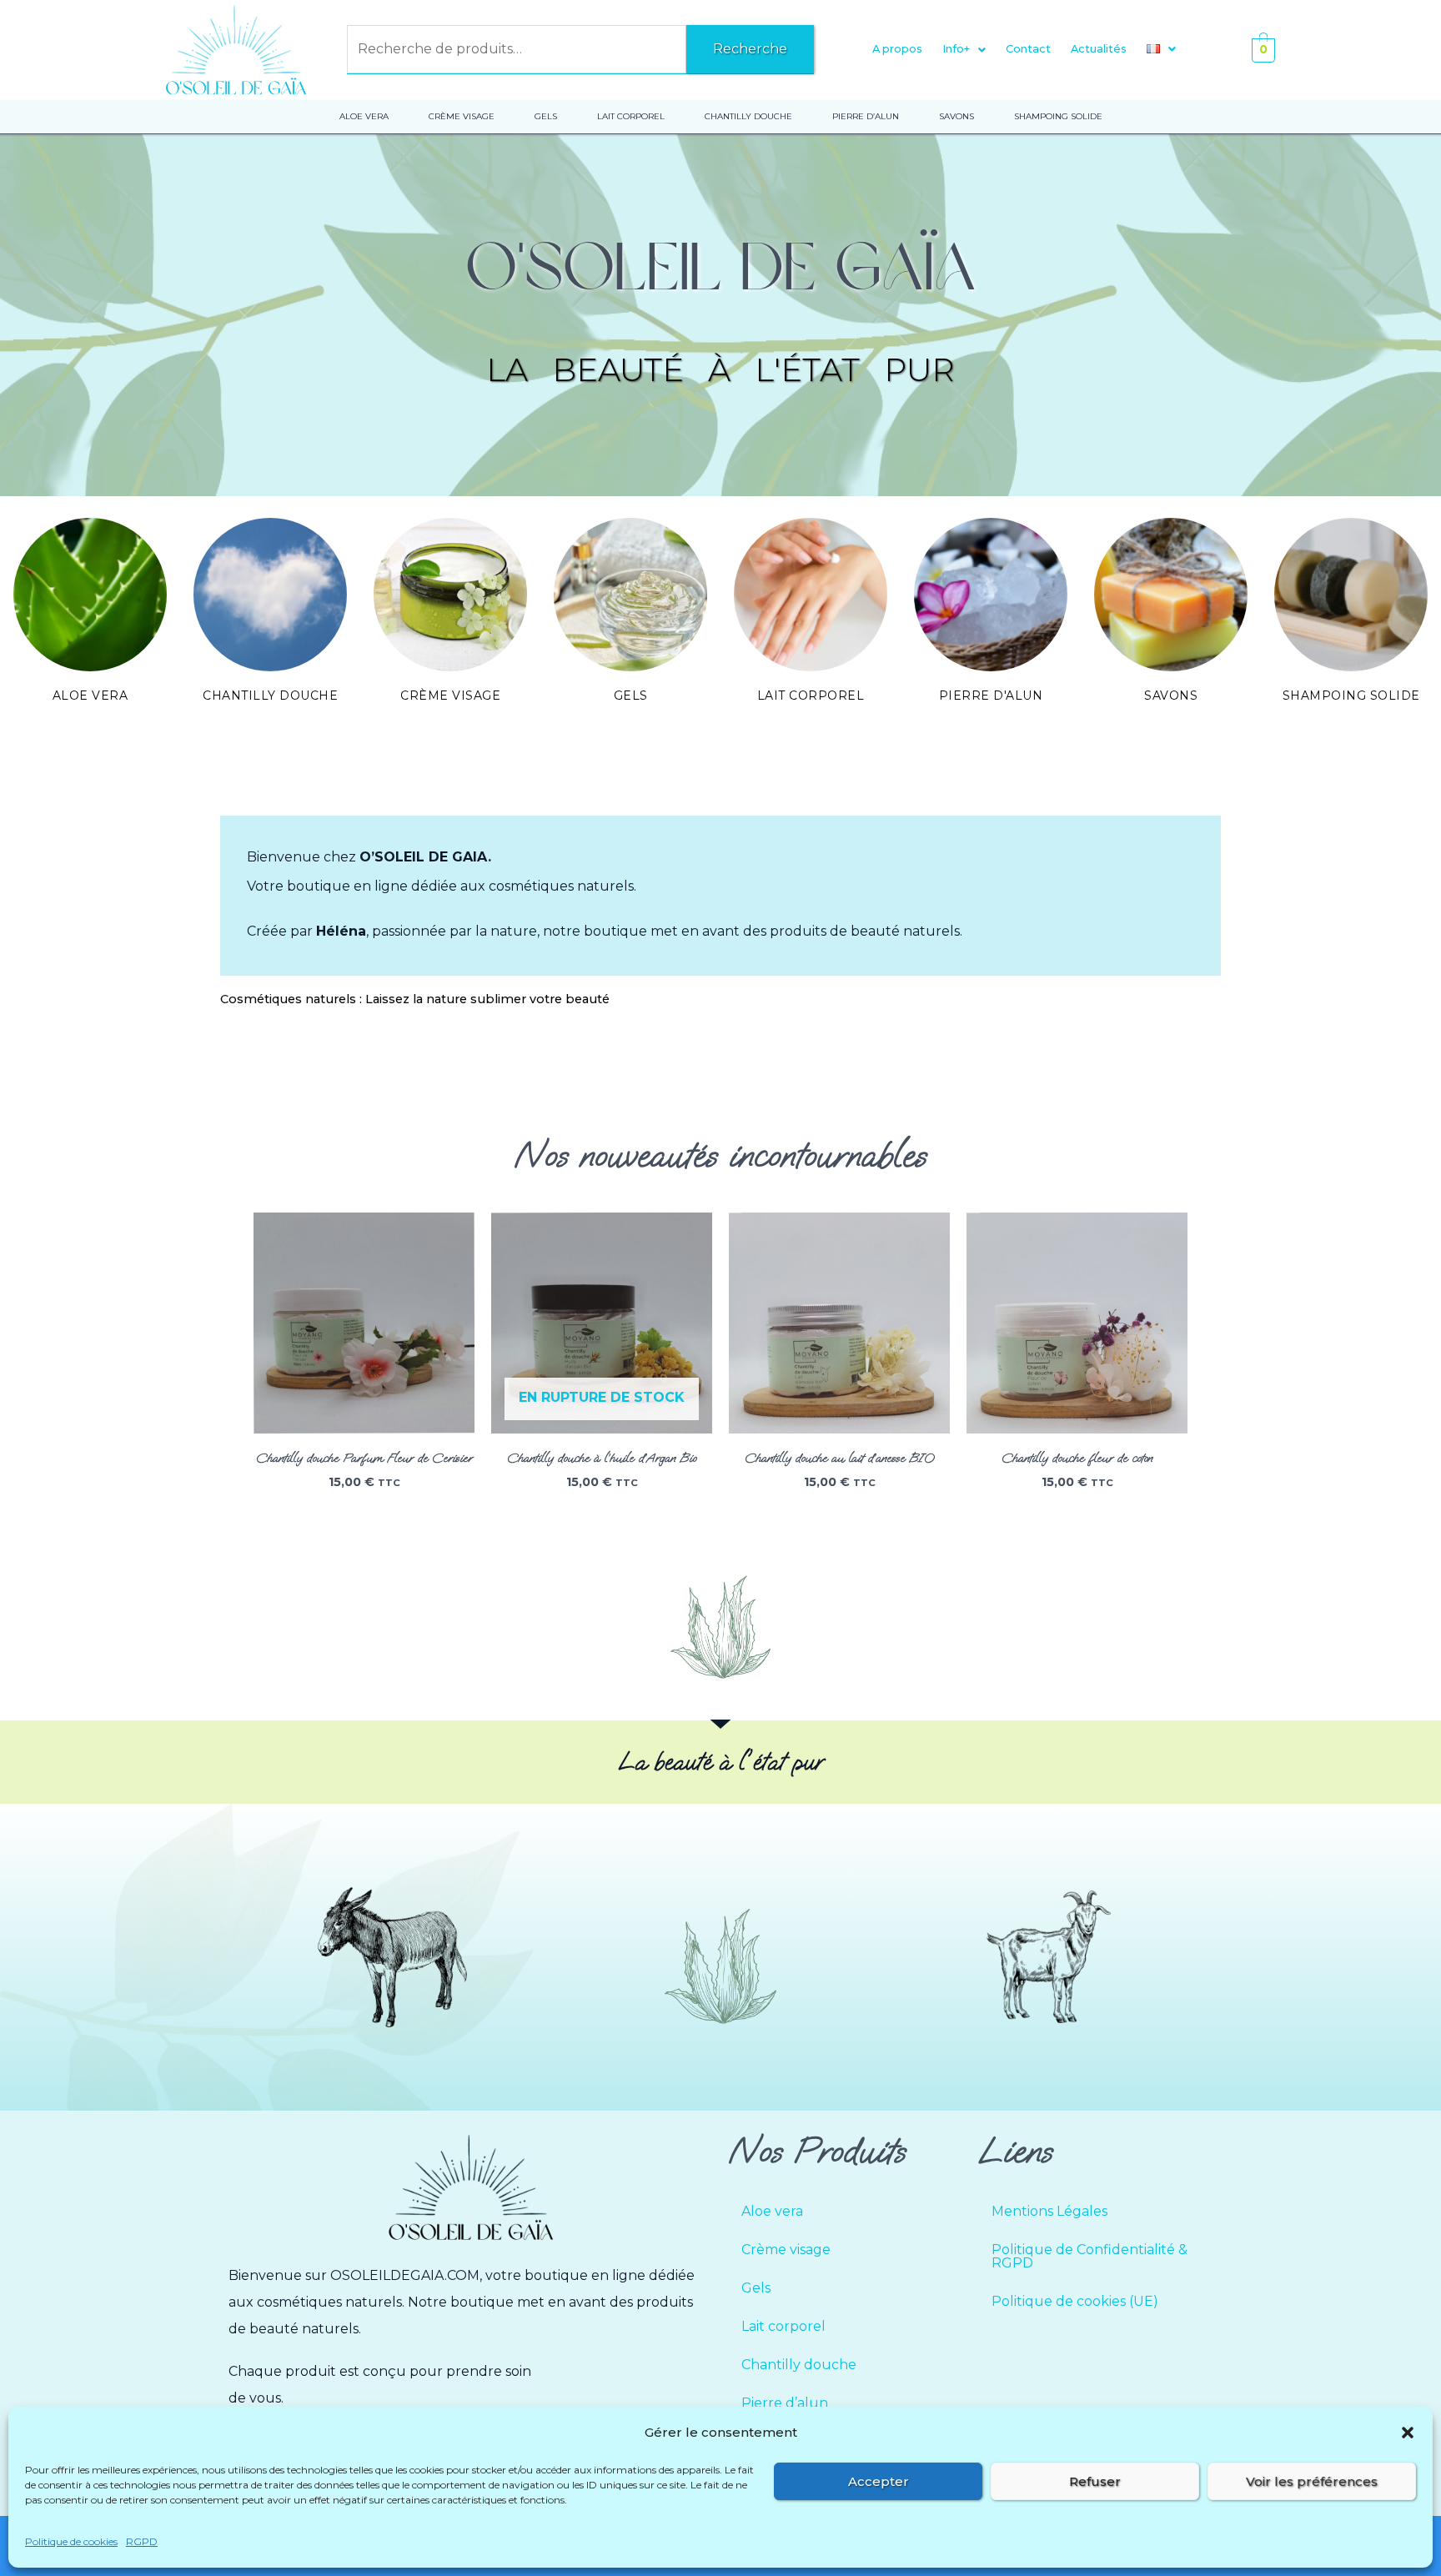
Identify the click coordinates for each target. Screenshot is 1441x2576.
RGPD (142, 2541)
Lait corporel (811, 695)
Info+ (956, 49)
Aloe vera (90, 695)
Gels (631, 695)
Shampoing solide (1351, 695)
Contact (1028, 49)
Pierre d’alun (785, 2403)
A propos (897, 49)
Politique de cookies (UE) (1075, 2301)
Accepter (879, 2481)
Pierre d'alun (991, 695)
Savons (1171, 695)
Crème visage (450, 695)
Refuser (1095, 2481)
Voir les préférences (1312, 2481)
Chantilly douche (270, 695)
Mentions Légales (1049, 2211)
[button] (1408, 2433)
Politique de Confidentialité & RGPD (1090, 2256)
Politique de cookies (71, 2541)
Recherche (750, 49)
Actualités (1099, 49)
